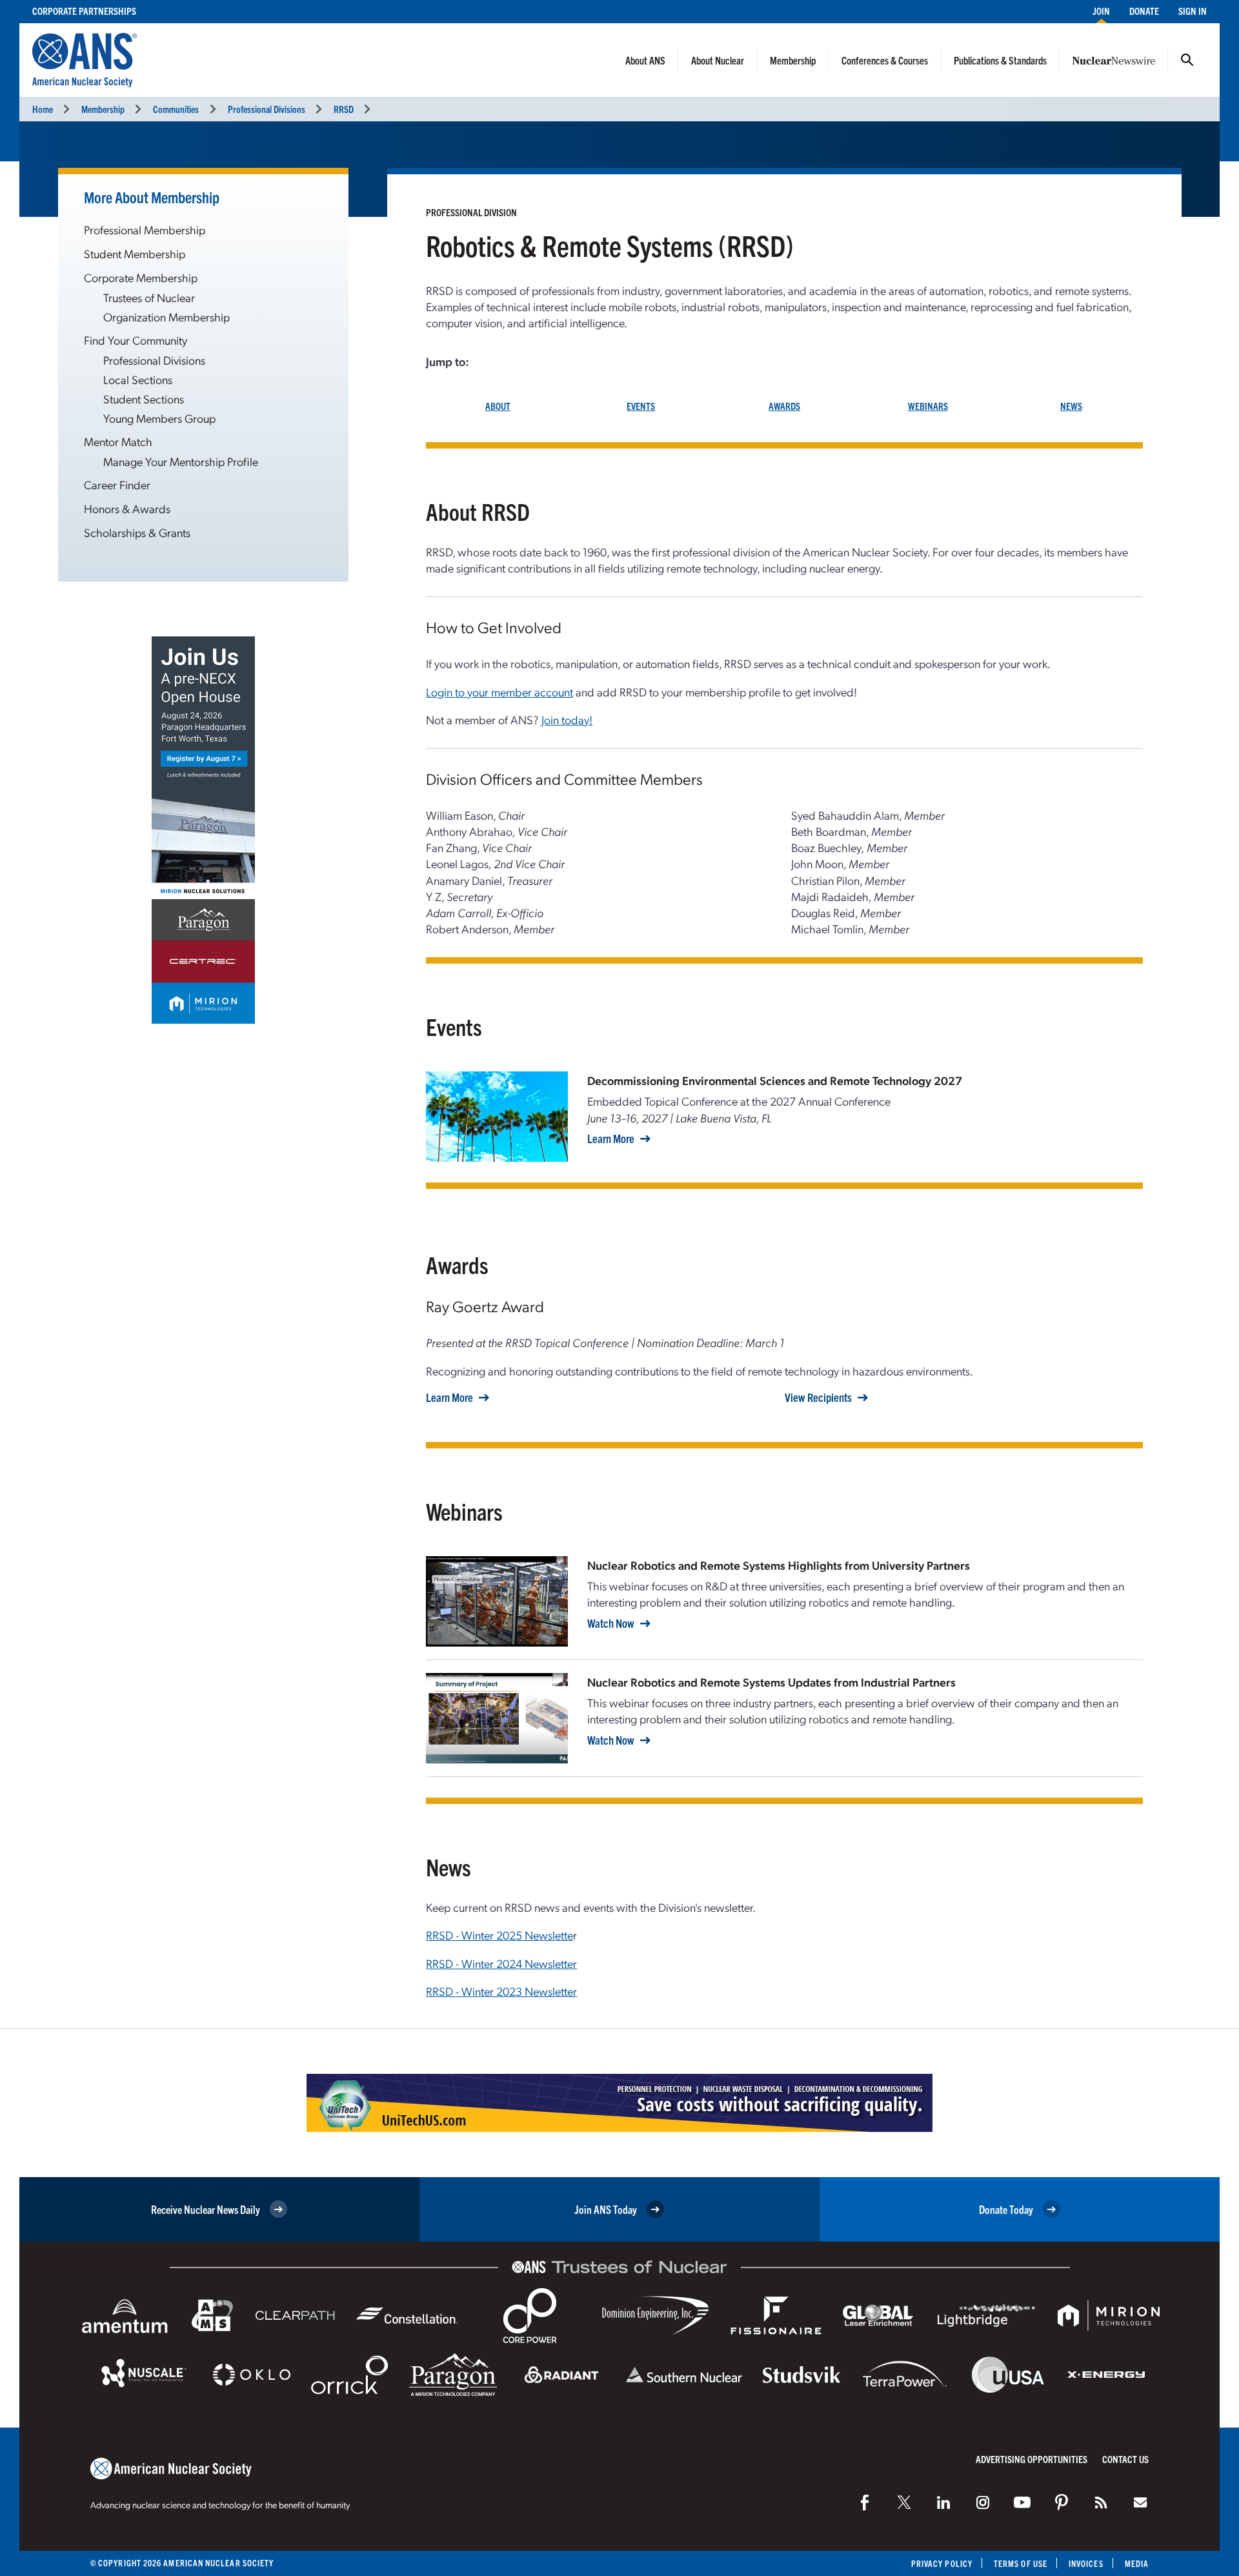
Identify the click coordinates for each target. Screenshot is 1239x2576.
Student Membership (135, 253)
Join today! (567, 719)
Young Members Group (159, 418)
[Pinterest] (1062, 2502)
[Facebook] (865, 2502)
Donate (1144, 11)
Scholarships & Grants (137, 532)
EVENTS (641, 406)
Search (1187, 60)
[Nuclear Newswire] (1101, 2502)
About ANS (645, 60)
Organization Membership (166, 317)
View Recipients (818, 1397)
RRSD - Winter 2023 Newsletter (501, 1991)
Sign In (1193, 11)
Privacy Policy (942, 2563)
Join (1101, 11)
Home (43, 109)
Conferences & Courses (885, 60)
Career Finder (117, 484)
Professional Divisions (267, 109)
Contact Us (1125, 2459)
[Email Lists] (1140, 2502)
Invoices (1086, 2563)
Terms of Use (1021, 2563)
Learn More (611, 1139)
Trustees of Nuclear (149, 297)
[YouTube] (1022, 2502)
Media (1137, 2563)
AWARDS (784, 406)
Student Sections (144, 399)
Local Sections (138, 379)
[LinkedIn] (943, 2502)
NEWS (1071, 406)
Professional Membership (145, 229)
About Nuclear (718, 60)
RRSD (344, 109)
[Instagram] (983, 2502)
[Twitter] (904, 2502)
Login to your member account (499, 692)
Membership (793, 60)
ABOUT (498, 406)
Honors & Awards (127, 508)
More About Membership (152, 197)
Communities (176, 109)
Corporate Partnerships (84, 11)
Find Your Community (136, 340)
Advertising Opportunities (1032, 2459)
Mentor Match (118, 441)
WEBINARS (928, 406)
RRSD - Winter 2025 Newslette (499, 1935)
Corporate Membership (141, 277)
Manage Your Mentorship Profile (181, 461)
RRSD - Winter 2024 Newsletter (501, 1963)
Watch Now (611, 1623)
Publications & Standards (1000, 60)
